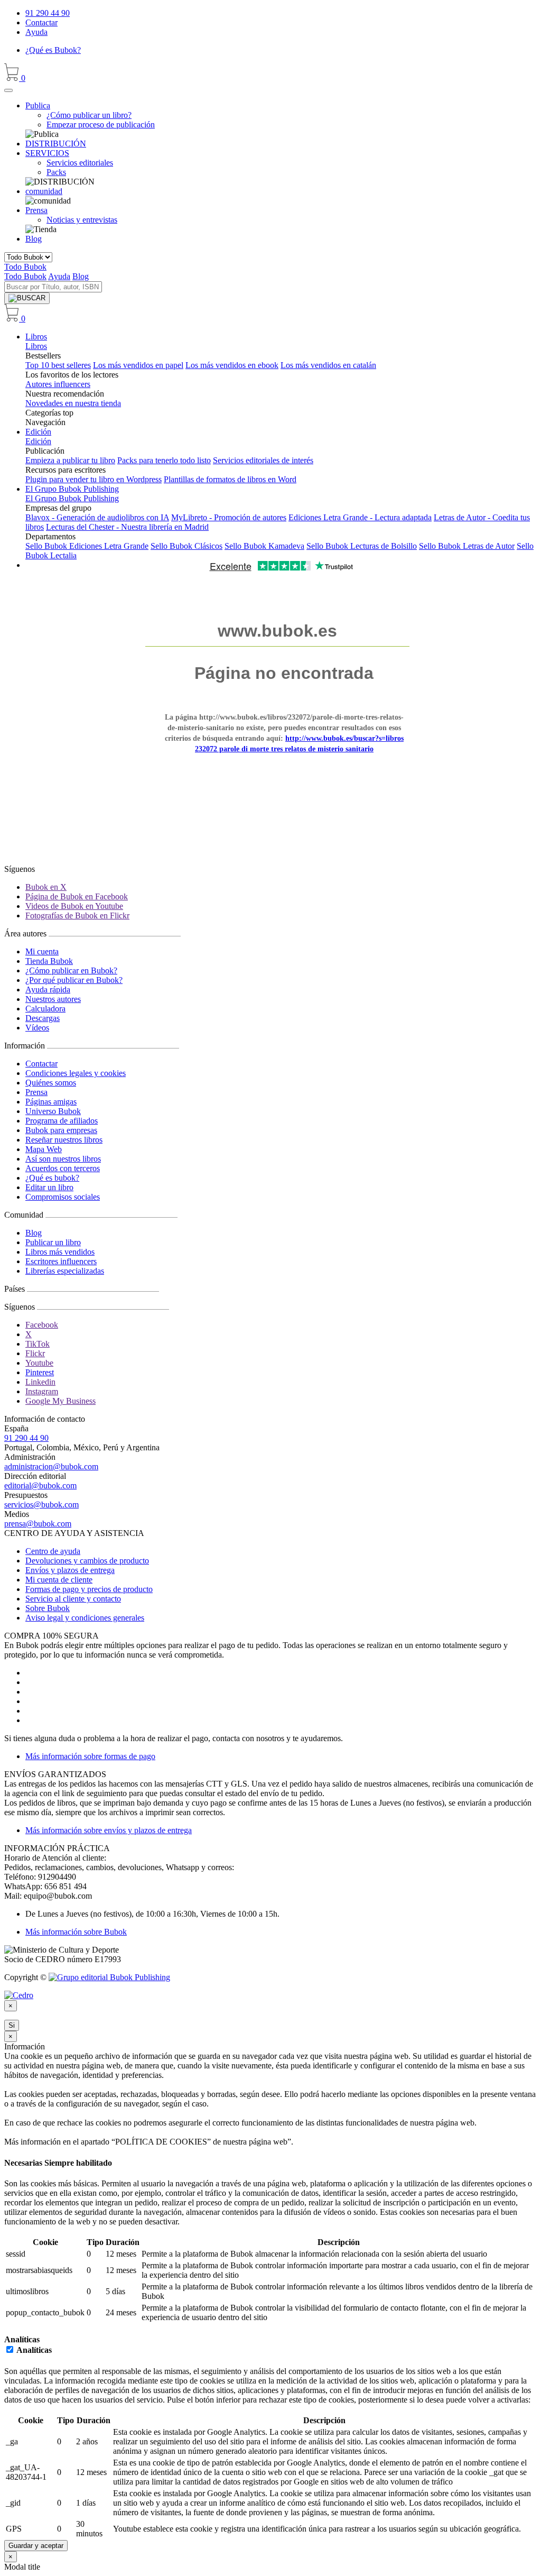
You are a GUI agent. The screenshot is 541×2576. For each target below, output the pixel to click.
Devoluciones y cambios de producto (87, 1561)
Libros (36, 337)
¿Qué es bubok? (52, 1178)
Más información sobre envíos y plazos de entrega (109, 1830)
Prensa (36, 1092)
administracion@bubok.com (51, 1466)
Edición (38, 432)
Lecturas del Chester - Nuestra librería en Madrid (127, 527)
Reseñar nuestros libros (64, 1140)
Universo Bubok (53, 1111)
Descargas (43, 1018)
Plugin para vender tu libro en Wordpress (94, 479)
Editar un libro (49, 1187)
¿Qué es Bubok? (53, 50)
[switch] (10, 2349)
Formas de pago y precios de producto (89, 1589)
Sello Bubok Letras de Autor (467, 546)
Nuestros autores (53, 999)
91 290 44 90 (48, 13)
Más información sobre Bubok (76, 1932)
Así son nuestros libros (63, 1159)
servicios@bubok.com (41, 1505)
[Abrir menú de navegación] (8, 90)
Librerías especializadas (65, 1271)
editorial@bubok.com (40, 1485)
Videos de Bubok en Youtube (74, 906)
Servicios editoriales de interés (263, 460)
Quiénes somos (51, 1083)
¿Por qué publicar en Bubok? (74, 980)
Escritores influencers (61, 1261)
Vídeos (37, 1028)
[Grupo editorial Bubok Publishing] (109, 1977)
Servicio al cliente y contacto (73, 1599)
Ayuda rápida (48, 990)
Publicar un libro (53, 1242)
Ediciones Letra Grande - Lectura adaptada (360, 517)
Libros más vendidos (60, 1252)
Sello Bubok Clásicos (186, 546)
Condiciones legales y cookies (76, 1073)
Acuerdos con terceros (63, 1168)
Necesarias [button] (24, 2163)
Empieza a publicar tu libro (70, 460)
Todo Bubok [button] (25, 267)
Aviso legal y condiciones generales (85, 1618)
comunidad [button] (44, 191)
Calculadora (45, 1009)
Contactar (41, 22)
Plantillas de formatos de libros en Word (230, 479)
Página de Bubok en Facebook (77, 896)
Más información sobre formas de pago (90, 1756)
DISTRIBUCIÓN (56, 144)
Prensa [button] (36, 210)
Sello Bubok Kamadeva (264, 546)
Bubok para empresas (61, 1130)
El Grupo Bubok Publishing (72, 489)
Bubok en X (46, 887)
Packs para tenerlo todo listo (164, 460)
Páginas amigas (51, 1102)
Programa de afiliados (62, 1121)
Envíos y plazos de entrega (70, 1570)
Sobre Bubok (48, 1608)
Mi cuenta (42, 951)
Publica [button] (38, 105)
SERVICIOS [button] (47, 153)
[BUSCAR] (27, 298)
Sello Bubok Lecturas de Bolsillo (362, 546)
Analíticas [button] (22, 2339)
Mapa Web (44, 1149)
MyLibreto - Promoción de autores (229, 517)
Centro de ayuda (53, 1551)
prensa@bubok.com (38, 1524)
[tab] (270, 2163)
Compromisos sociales (63, 1197)
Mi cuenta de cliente (59, 1580)
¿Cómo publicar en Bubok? (71, 970)
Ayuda (36, 32)
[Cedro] (19, 1995)
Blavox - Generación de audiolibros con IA (97, 517)
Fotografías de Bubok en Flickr (77, 916)
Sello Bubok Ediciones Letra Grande (87, 546)
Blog (34, 239)
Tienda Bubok (49, 961)
